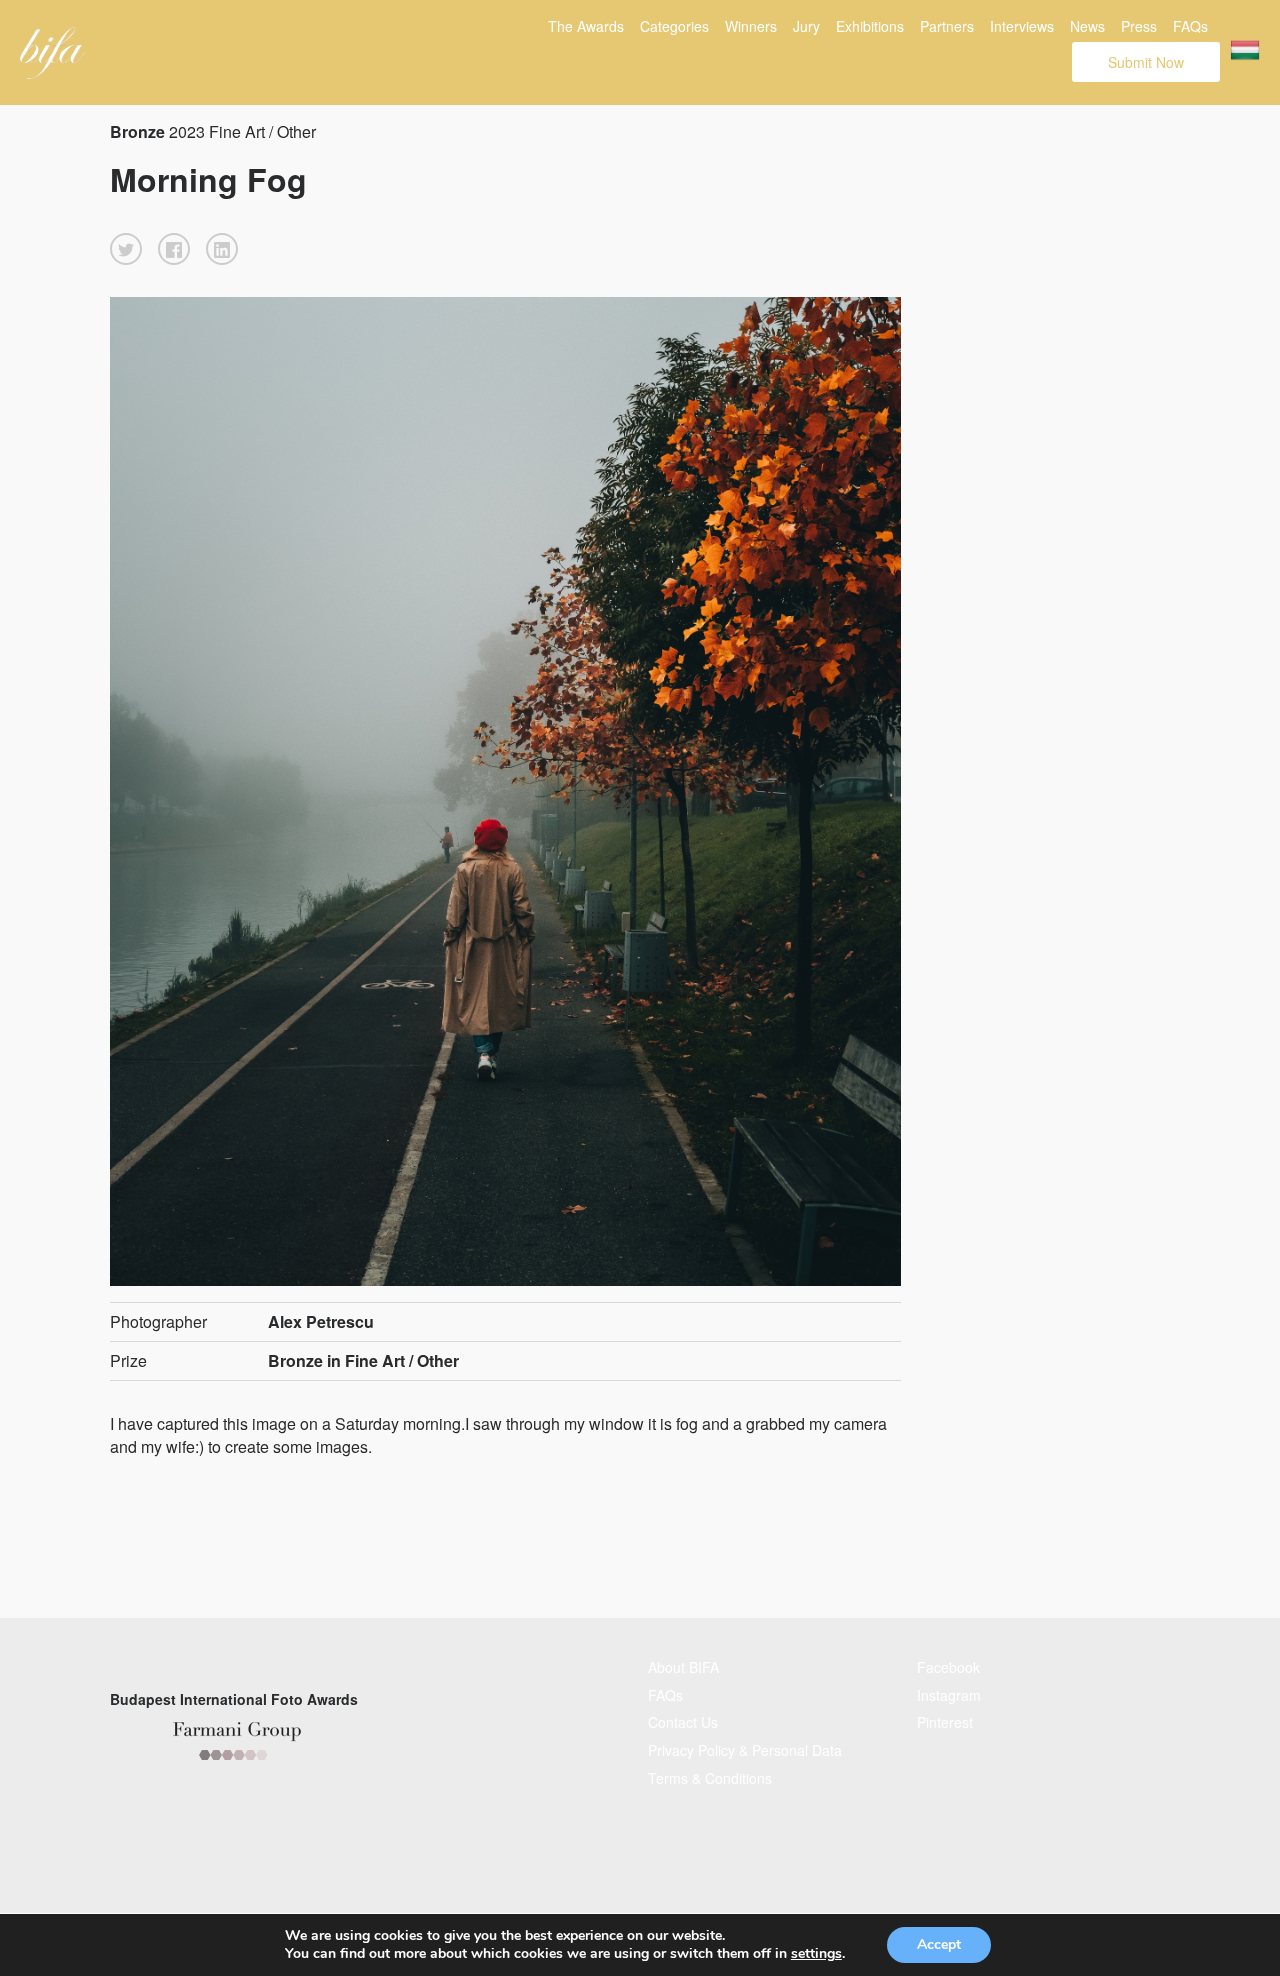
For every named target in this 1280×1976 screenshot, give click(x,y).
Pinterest (945, 1722)
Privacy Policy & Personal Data (745, 1750)
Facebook (948, 1667)
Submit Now (1146, 62)
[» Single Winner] (52, 53)
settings (816, 1954)
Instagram (949, 1695)
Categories (674, 26)
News (1087, 26)
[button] (126, 249)
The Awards (586, 26)
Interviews (1022, 26)
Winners (751, 26)
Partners (947, 26)
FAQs (1190, 26)
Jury (806, 26)
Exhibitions (870, 26)
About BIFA (683, 1667)
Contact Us (683, 1722)
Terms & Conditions (710, 1778)
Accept (939, 1944)
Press (1139, 26)
